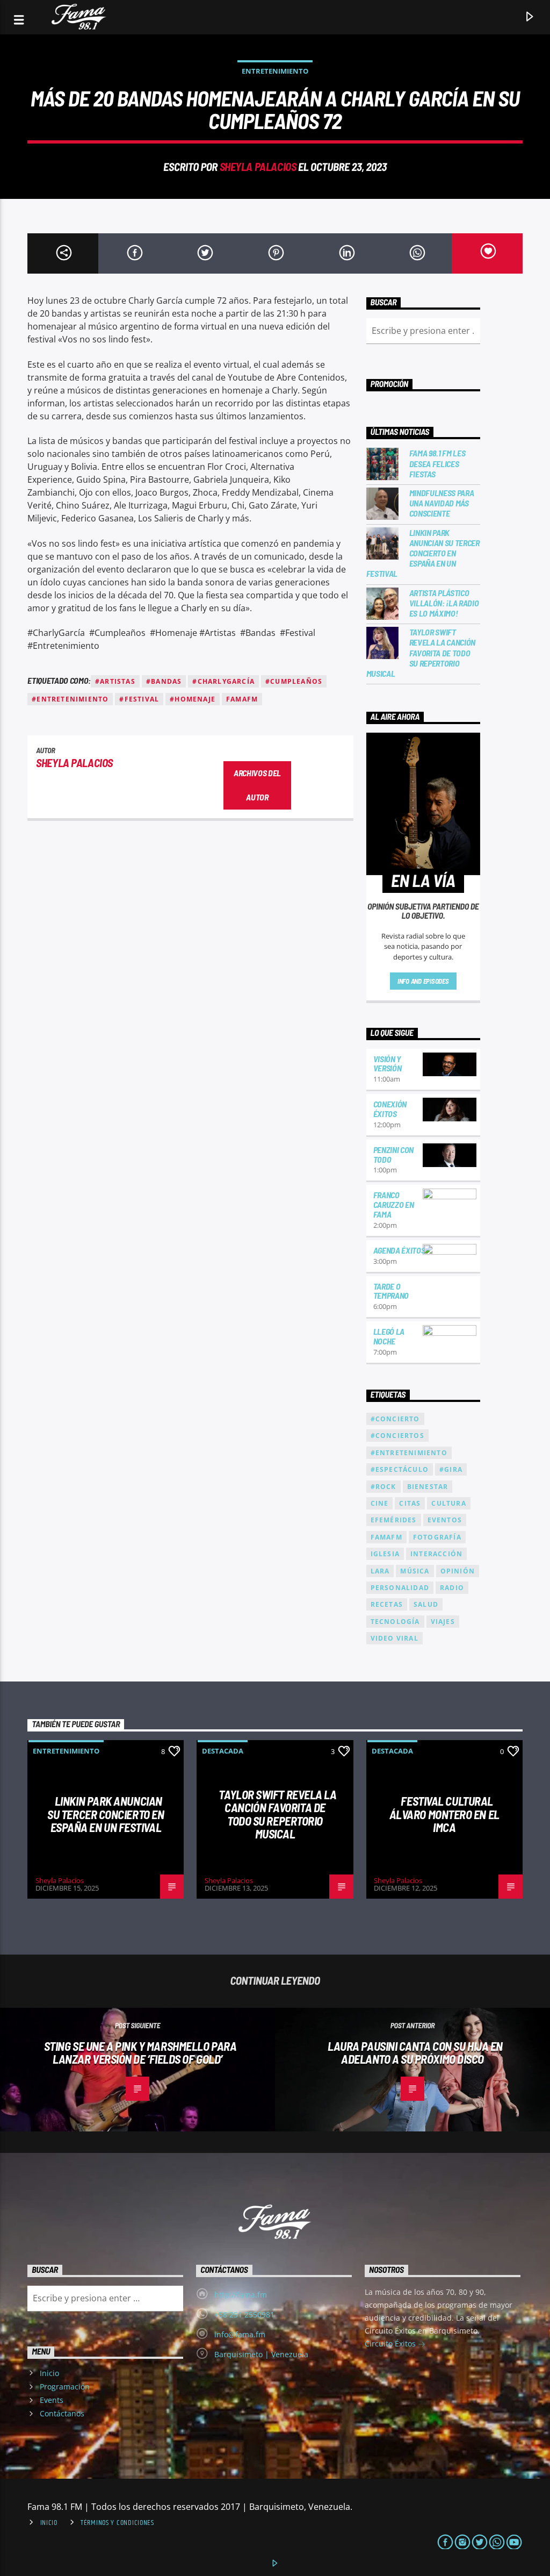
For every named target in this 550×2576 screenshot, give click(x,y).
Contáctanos (62, 2413)
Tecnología (395, 1622)
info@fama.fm (240, 2334)
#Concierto (395, 1419)
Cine (380, 1503)
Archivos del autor (257, 785)
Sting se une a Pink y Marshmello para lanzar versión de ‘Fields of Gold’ (140, 2053)
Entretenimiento (275, 71)
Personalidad (400, 1588)
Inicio (49, 2373)
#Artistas (115, 681)
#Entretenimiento (70, 699)
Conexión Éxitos (390, 1109)
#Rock (383, 1487)
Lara (380, 1571)
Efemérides (394, 1520)
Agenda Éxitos (399, 1250)
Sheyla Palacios (258, 166)
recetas (387, 1604)
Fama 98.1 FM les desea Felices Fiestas (437, 463)
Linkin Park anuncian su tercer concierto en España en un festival (423, 553)
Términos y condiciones (117, 2523)
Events (52, 2400)
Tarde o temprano (391, 1291)
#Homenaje (193, 699)
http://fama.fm (241, 2295)
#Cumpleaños (294, 681)
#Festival (139, 699)
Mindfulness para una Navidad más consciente (442, 503)
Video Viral (395, 1638)
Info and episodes (423, 981)
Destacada (223, 1751)
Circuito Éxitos (391, 2344)
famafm (242, 699)
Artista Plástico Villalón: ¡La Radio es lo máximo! (444, 603)
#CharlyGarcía (223, 681)
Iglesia (385, 1554)
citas (410, 1503)
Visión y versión (388, 1064)
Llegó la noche (389, 1336)
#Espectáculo (400, 1469)
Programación (65, 2387)
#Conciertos (397, 1436)
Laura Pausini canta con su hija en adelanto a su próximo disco (415, 2053)
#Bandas (164, 681)
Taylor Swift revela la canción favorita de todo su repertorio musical (421, 653)
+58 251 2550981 (244, 2314)
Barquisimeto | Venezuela (261, 2354)
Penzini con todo (393, 1154)
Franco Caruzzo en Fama (394, 1204)
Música (415, 1571)
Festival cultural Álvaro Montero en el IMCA (444, 1814)
